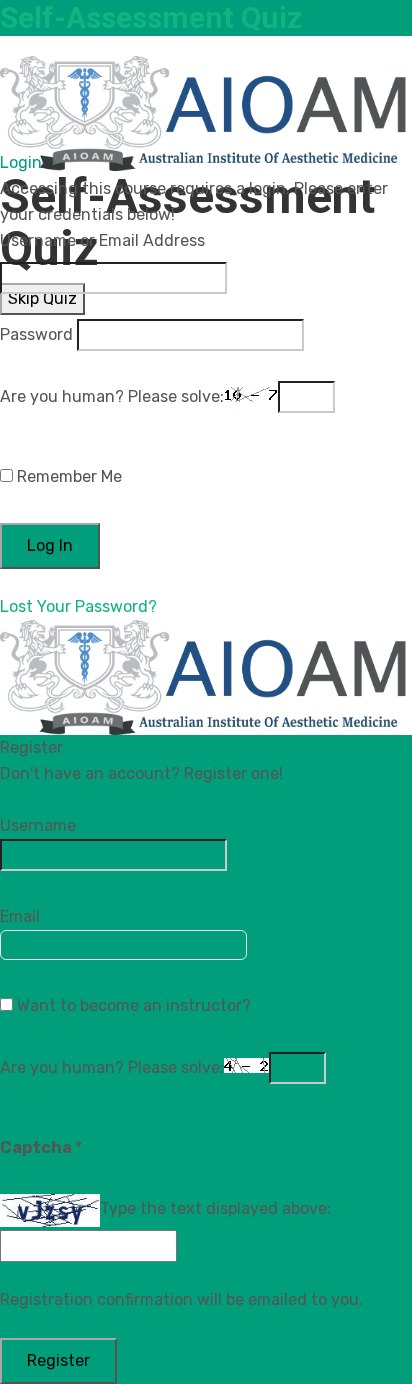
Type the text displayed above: (215, 1208)
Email (20, 916)
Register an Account (86, 799)
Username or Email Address (102, 240)
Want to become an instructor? (132, 1005)
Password (36, 334)
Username (38, 825)
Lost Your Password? (78, 606)
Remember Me (67, 476)
